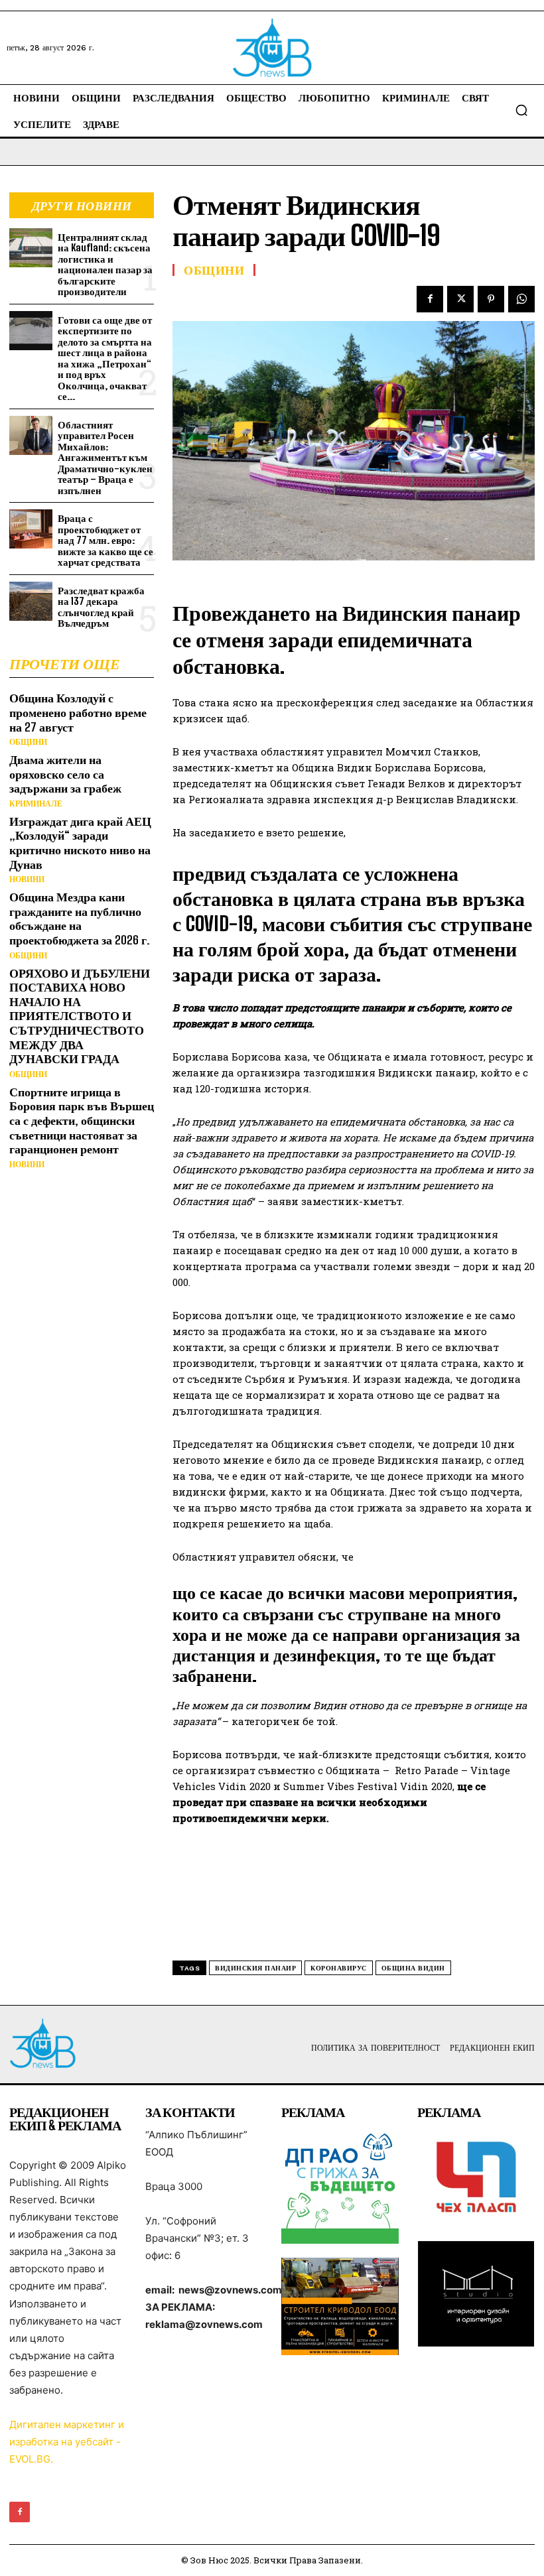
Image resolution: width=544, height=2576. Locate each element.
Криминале (36, 804)
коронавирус (339, 1968)
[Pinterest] (491, 299)
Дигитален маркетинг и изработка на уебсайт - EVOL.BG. (67, 2442)
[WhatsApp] (521, 299)
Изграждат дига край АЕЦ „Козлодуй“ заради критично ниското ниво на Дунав (80, 843)
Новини (27, 879)
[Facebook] (430, 299)
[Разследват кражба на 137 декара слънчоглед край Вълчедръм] (31, 601)
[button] (521, 110)
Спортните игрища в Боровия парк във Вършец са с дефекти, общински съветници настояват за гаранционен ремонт (82, 1120)
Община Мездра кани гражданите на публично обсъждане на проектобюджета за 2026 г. (80, 918)
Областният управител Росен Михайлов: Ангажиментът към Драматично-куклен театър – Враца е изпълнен (105, 457)
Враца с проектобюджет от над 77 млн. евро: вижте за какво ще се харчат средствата (105, 540)
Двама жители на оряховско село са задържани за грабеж (65, 774)
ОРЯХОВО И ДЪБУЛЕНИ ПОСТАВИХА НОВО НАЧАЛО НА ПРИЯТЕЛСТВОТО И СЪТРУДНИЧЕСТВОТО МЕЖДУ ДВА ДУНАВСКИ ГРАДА (80, 1016)
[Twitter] (460, 299)
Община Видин (413, 1968)
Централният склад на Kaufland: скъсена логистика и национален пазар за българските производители (105, 264)
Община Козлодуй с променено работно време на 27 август (78, 712)
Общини (28, 742)
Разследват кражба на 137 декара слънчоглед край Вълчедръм (101, 607)
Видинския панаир (255, 1968)
